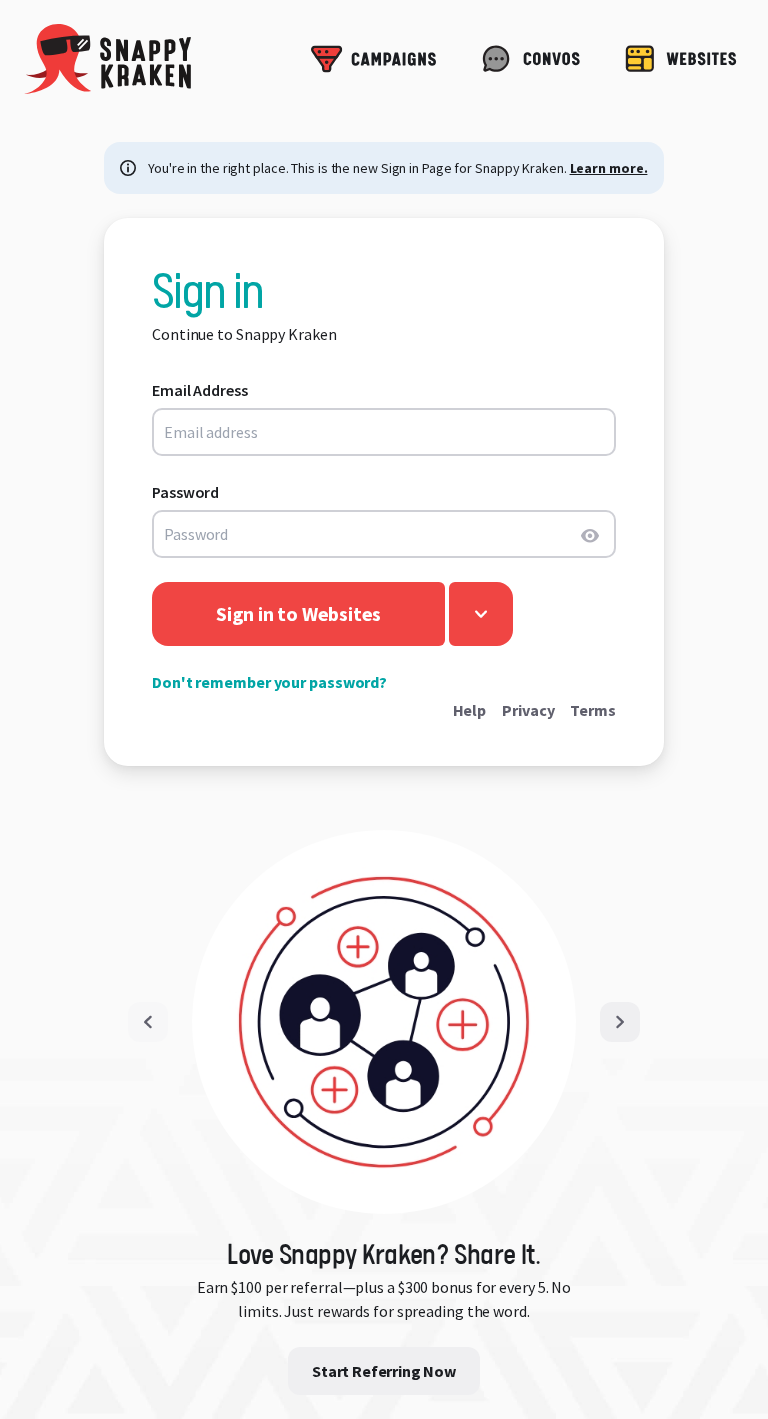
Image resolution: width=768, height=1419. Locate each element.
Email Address (200, 390)
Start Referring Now (384, 1371)
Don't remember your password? (269, 682)
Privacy (528, 710)
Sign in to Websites (298, 613)
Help (470, 710)
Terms (593, 710)
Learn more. (609, 168)
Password (185, 492)
